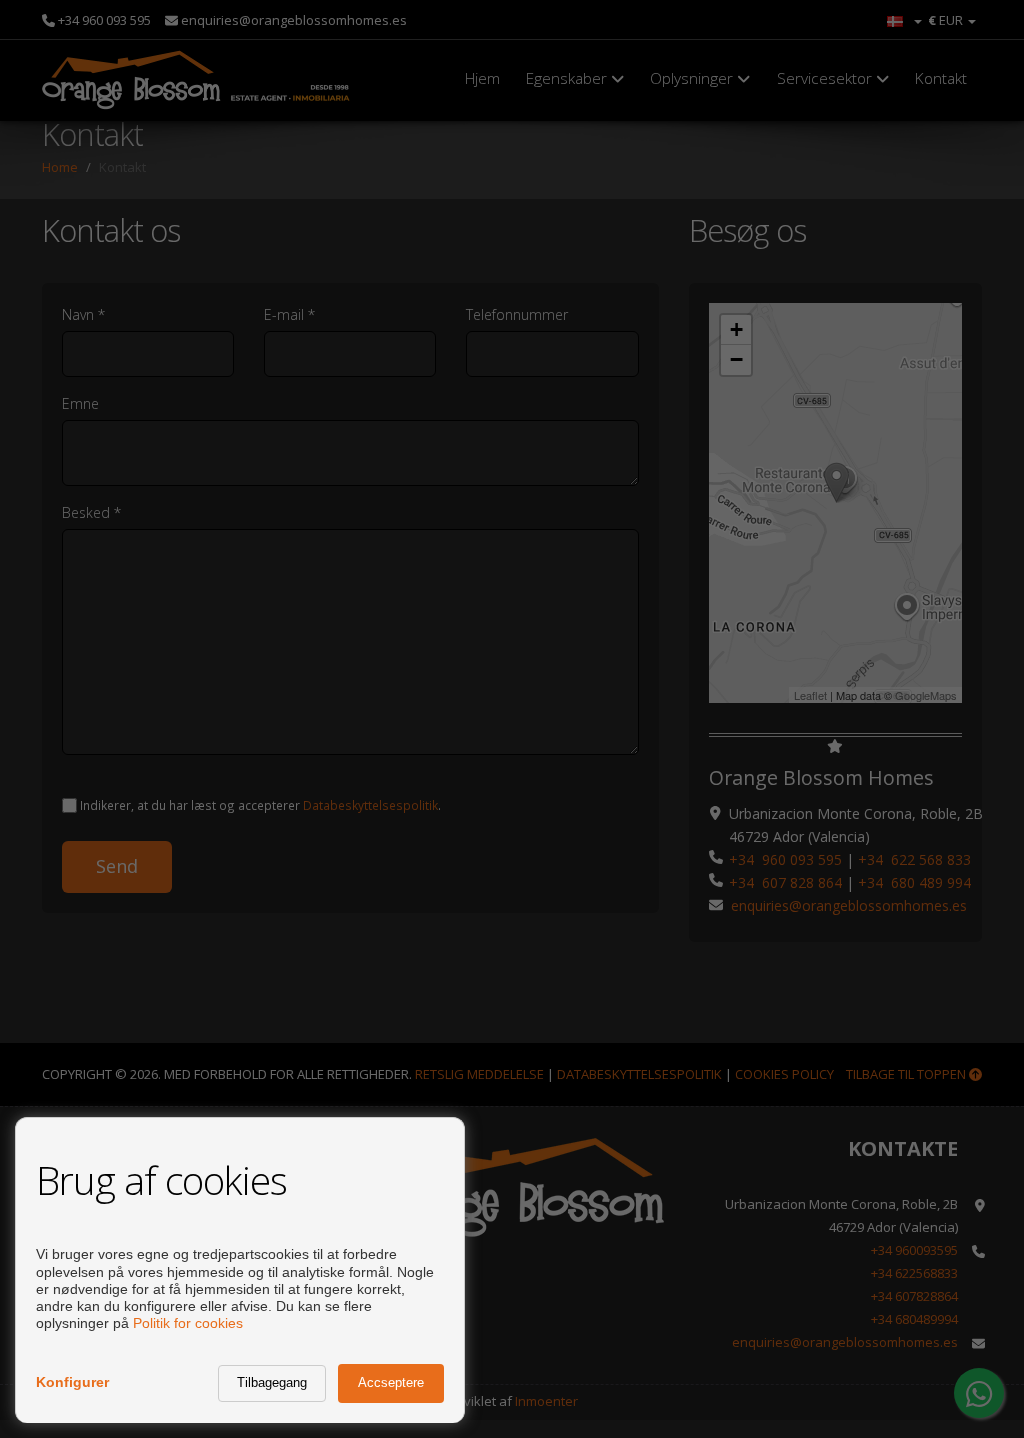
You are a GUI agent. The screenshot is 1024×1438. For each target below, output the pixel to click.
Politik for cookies (188, 1323)
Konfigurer (72, 1382)
